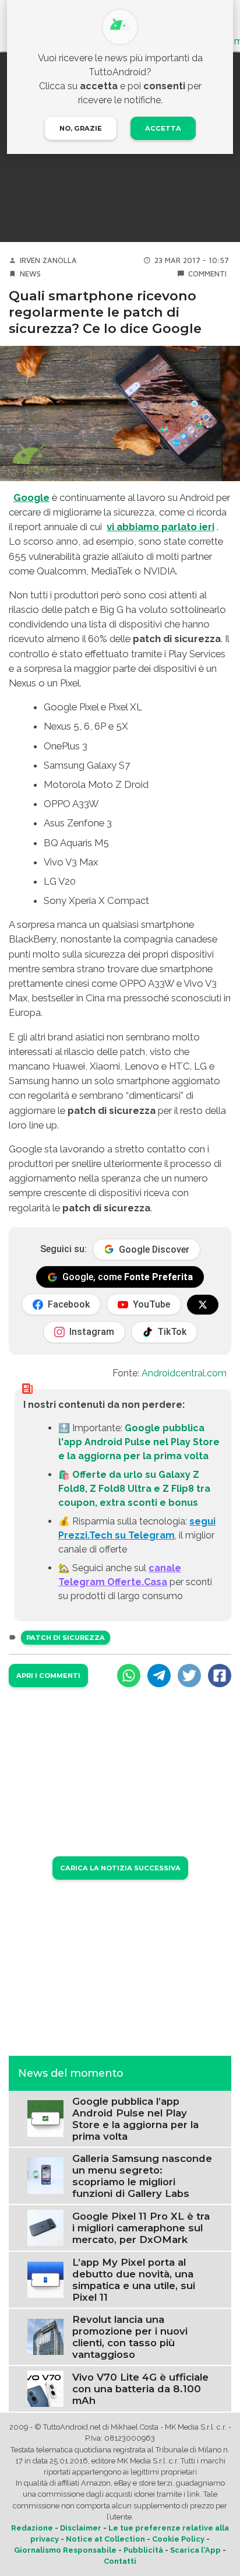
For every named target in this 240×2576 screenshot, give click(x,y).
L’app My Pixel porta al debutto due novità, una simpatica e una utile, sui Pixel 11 (134, 2280)
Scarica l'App (195, 2550)
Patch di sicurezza (66, 1638)
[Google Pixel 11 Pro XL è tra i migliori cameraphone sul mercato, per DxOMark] (45, 2227)
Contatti (120, 2561)
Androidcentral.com (184, 1373)
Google (31, 497)
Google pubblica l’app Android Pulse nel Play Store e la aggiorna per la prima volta (135, 2119)
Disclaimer (81, 2528)
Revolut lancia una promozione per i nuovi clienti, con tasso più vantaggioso (130, 2337)
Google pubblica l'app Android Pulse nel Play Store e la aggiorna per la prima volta (139, 1442)
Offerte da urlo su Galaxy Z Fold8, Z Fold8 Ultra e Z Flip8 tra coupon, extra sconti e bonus (134, 1489)
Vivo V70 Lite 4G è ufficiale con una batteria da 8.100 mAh (140, 2389)
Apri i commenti (48, 1676)
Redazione (32, 2528)
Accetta (163, 128)
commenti (207, 274)
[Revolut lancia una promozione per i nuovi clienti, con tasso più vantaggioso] (45, 2336)
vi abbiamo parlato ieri (160, 527)
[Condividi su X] (189, 1676)
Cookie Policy (178, 2539)
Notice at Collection (105, 2539)
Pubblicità (143, 2550)
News (30, 274)
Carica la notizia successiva (120, 1868)
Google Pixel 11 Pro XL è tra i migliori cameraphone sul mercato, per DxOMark (141, 2228)
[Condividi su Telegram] (159, 1676)
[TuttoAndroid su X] (203, 1305)
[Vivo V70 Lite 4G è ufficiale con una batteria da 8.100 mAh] (45, 2388)
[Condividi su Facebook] (220, 1676)
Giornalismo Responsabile (65, 2550)
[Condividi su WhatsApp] (129, 1676)
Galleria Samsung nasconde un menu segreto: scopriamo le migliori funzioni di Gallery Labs (142, 2176)
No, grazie (81, 128)
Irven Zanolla (48, 260)
